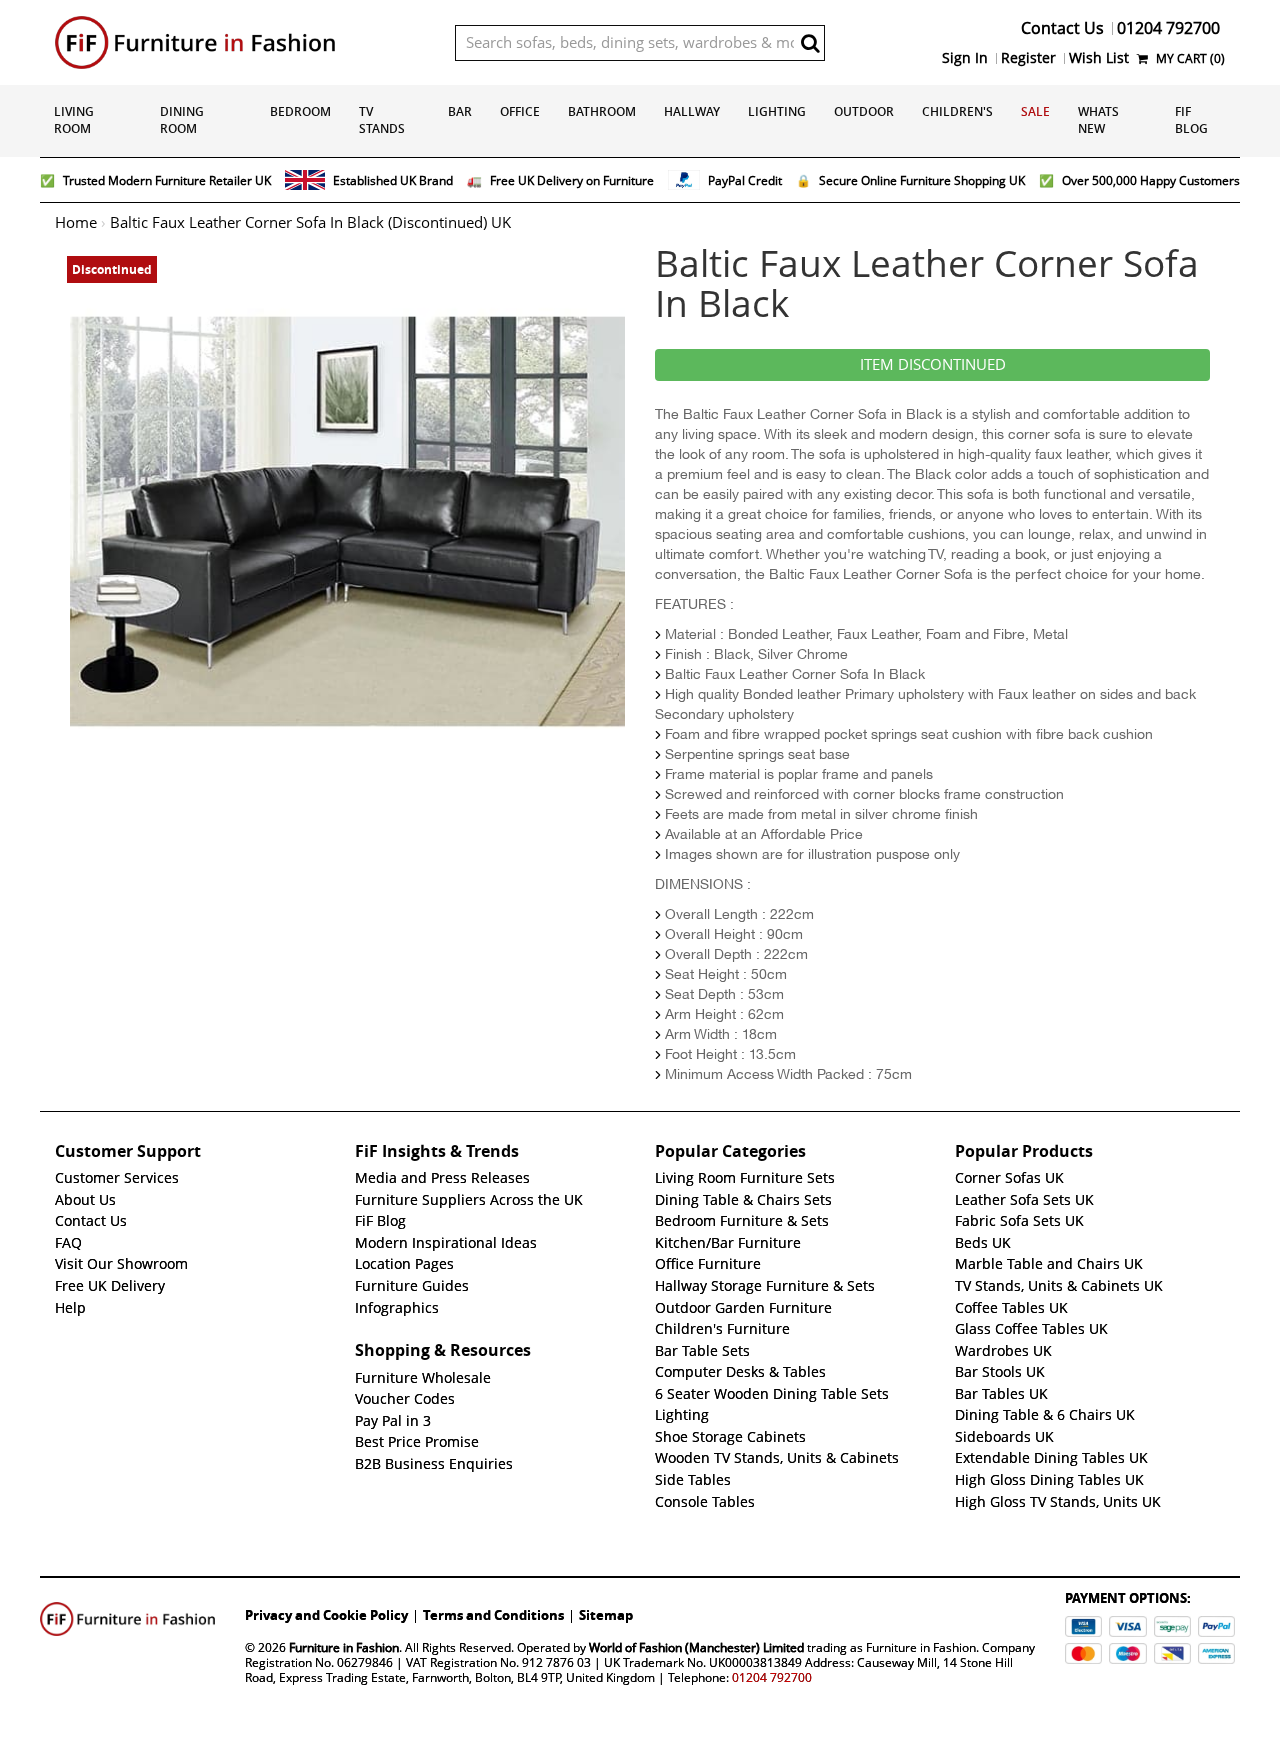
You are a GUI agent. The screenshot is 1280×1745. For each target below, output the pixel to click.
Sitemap (606, 1615)
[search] (810, 43)
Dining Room (182, 120)
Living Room (74, 120)
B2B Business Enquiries (434, 1464)
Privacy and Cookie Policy (326, 1615)
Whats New (1098, 120)
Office (520, 111)
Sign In (965, 58)
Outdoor (864, 111)
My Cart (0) (1189, 58)
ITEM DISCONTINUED (933, 365)
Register (1028, 58)
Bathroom (602, 111)
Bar (460, 111)
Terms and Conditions (493, 1615)
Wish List (1099, 58)
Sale (1035, 111)
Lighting (777, 111)
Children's (957, 111)
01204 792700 (772, 1677)
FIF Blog (1191, 120)
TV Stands (382, 120)
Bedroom (300, 111)
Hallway (692, 111)
